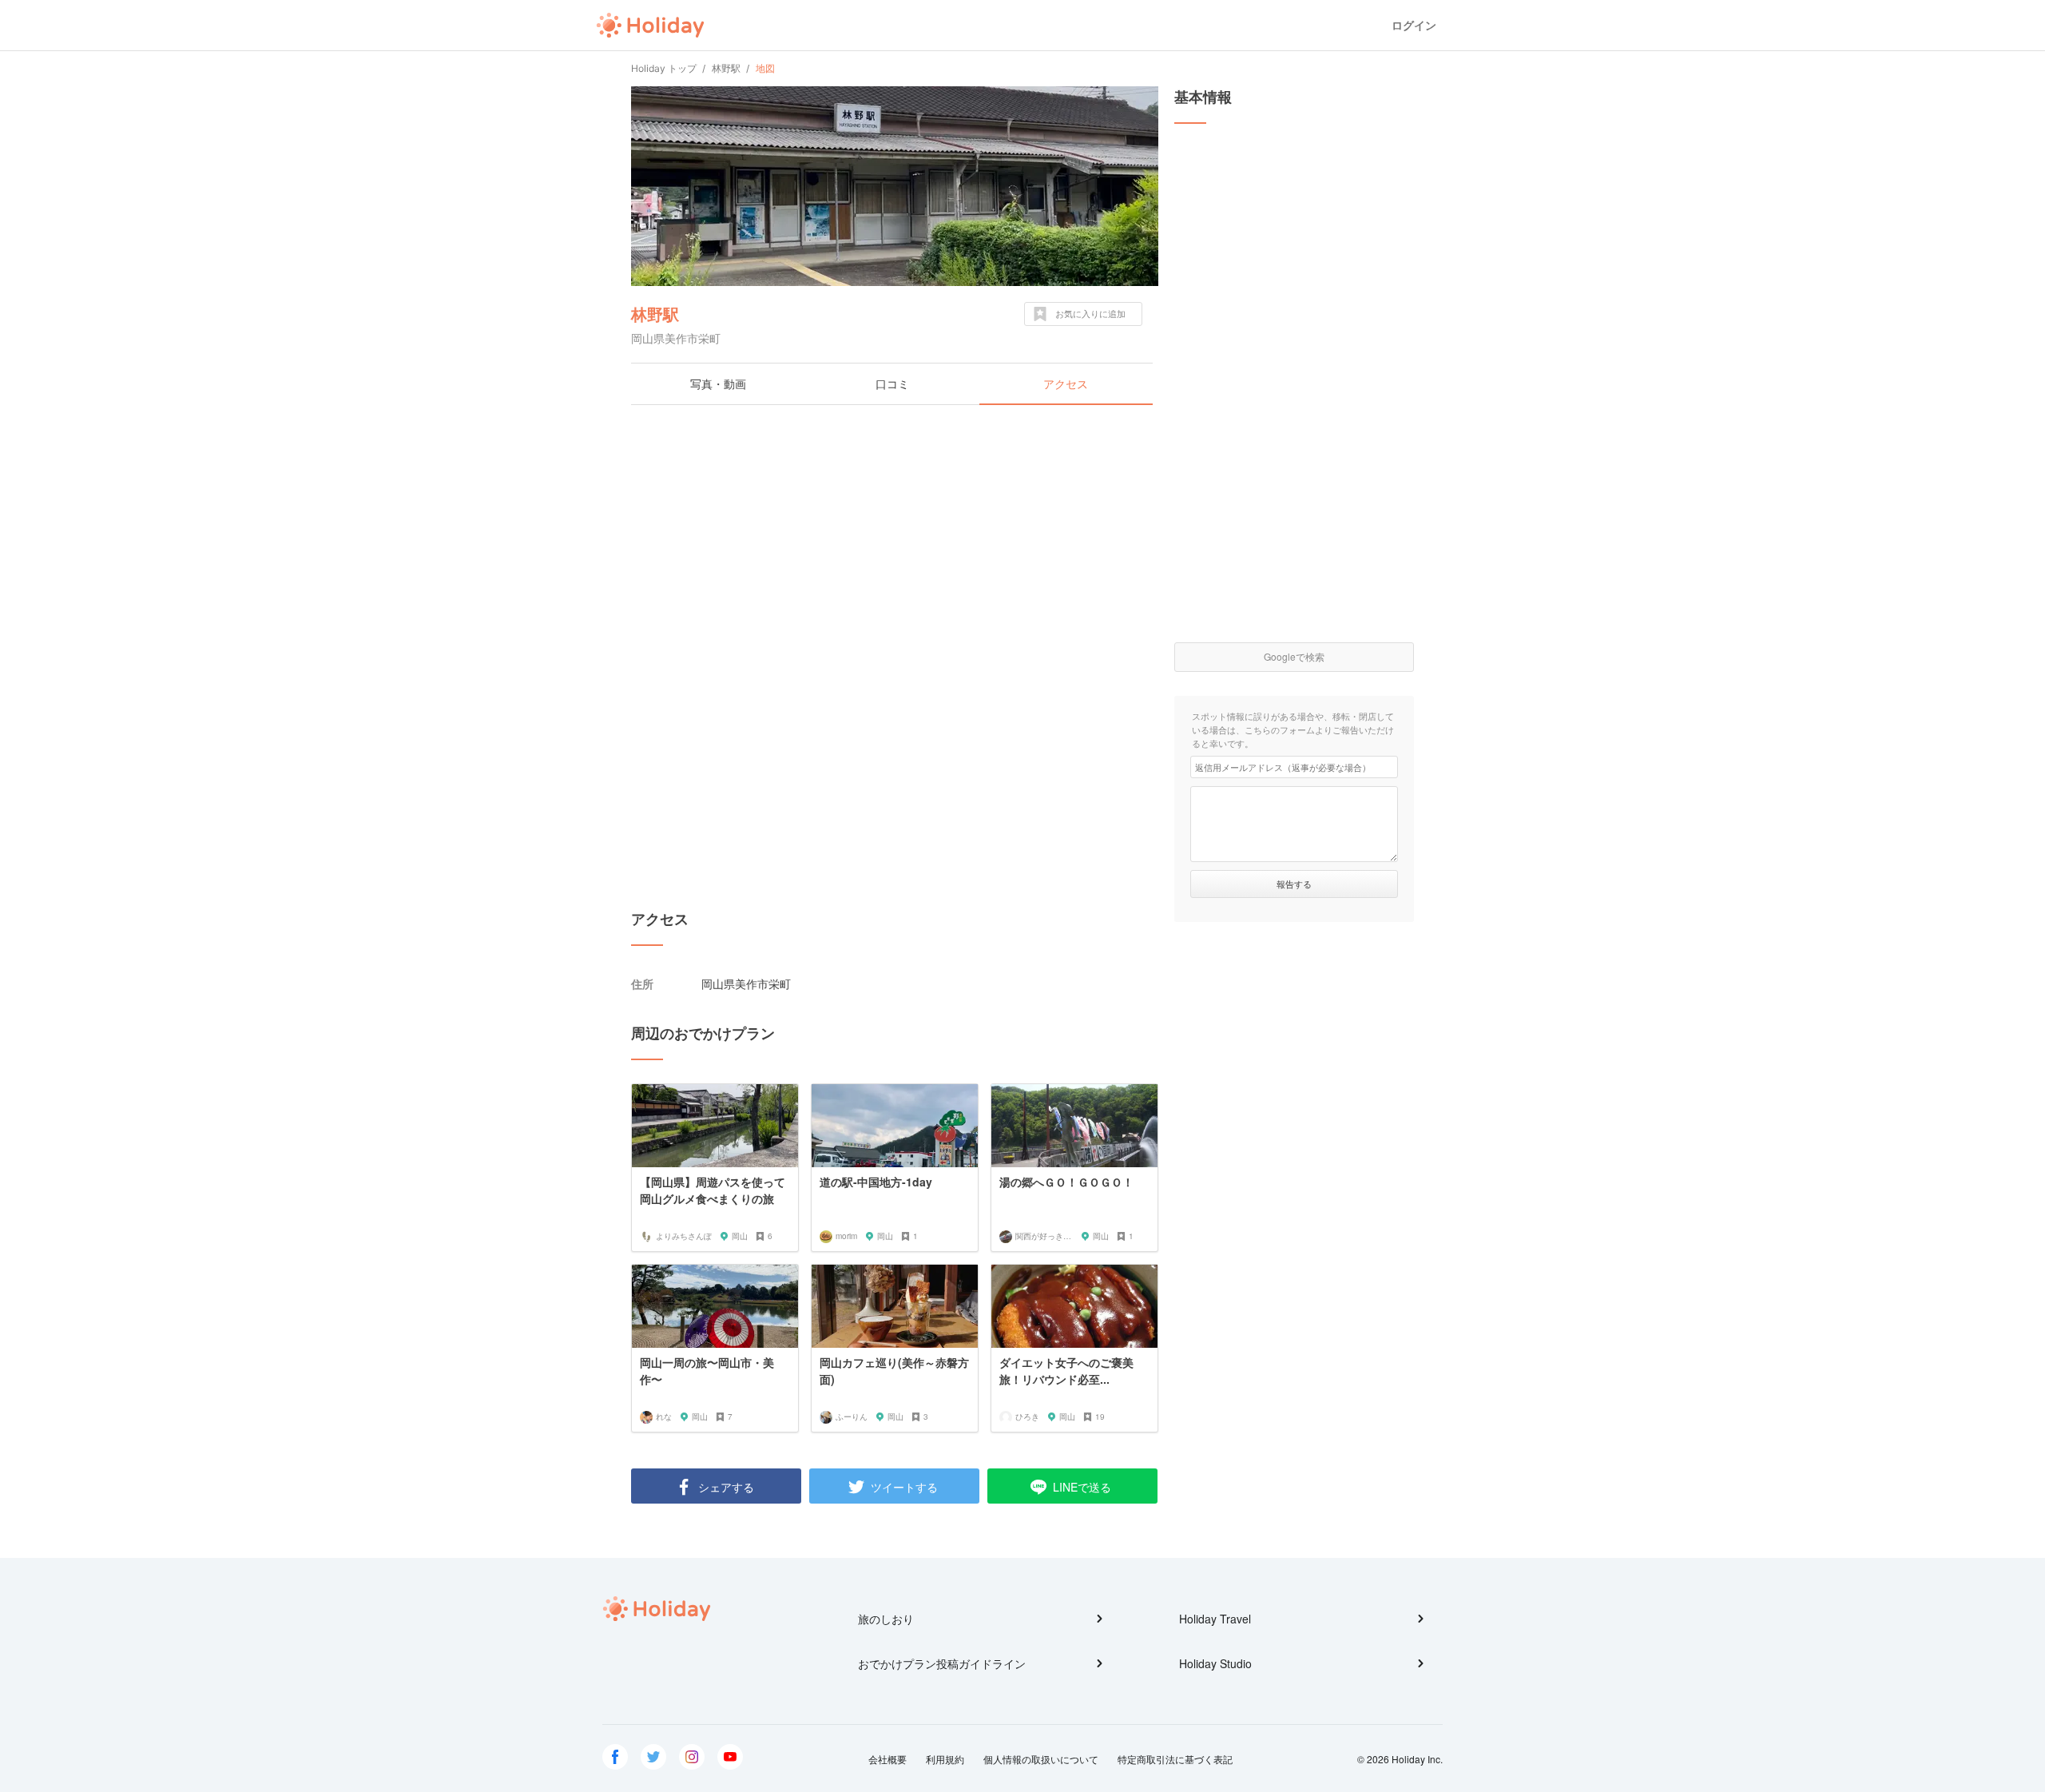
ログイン (1414, 25)
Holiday (650, 26)
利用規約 (945, 1759)
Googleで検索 (1294, 656)
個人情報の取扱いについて (1041, 1759)
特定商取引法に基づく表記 (1175, 1759)
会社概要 (887, 1759)
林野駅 (655, 314)
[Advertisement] (895, 533)
